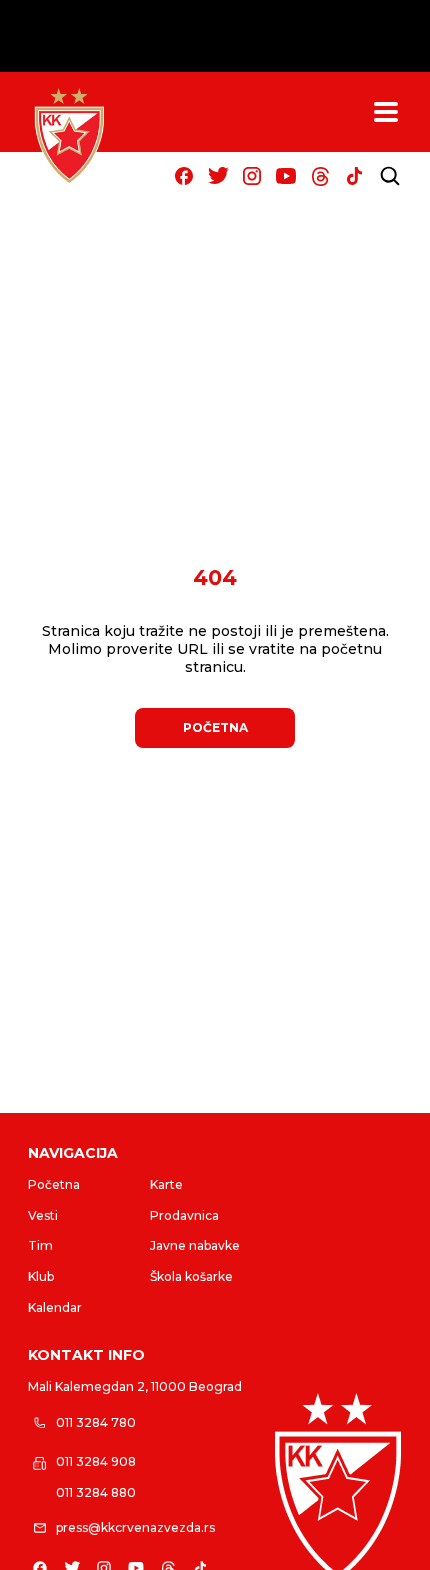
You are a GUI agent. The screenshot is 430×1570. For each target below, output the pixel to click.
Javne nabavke (195, 1245)
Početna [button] (215, 727)
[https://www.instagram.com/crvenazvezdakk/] (252, 176)
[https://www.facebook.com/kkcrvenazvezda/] (184, 176)
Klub (41, 1276)
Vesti (43, 1215)
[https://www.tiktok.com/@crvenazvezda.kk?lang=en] (354, 176)
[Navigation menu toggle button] (386, 112)
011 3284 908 (96, 1461)
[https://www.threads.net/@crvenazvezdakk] (320, 176)
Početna (54, 1184)
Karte (166, 1184)
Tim (40, 1245)
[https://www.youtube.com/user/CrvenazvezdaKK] (286, 176)
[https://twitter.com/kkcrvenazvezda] (218, 176)
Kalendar (55, 1307)
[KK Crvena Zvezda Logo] (69, 136)
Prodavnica (184, 1215)
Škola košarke (191, 1276)
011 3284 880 (96, 1492)
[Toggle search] (390, 176)
